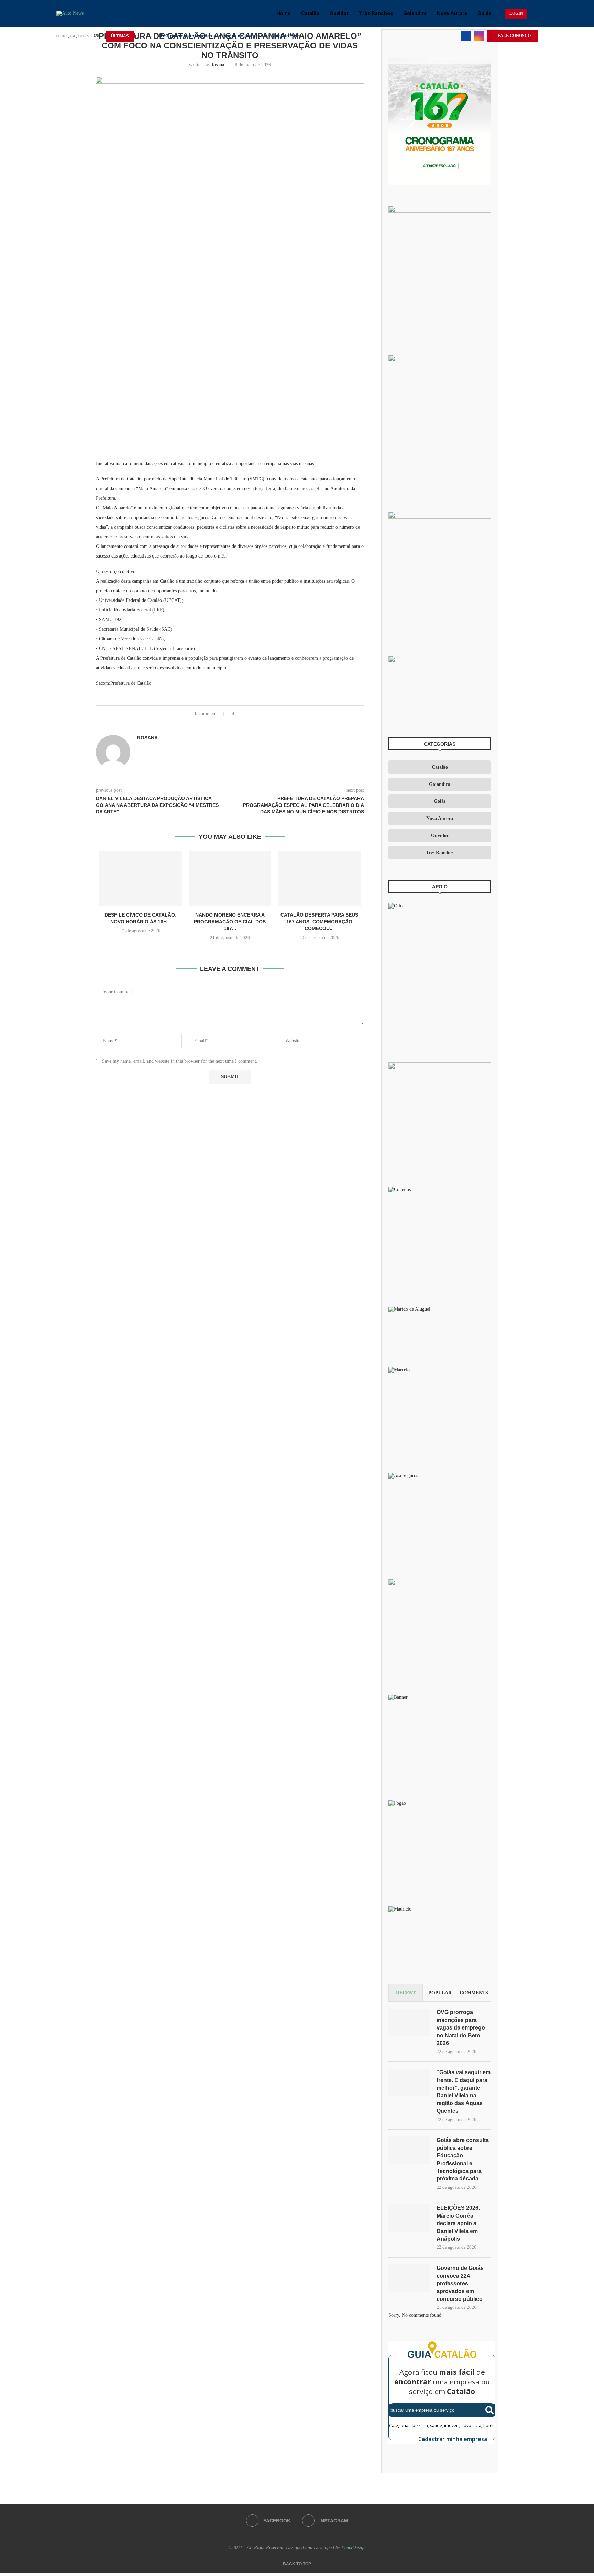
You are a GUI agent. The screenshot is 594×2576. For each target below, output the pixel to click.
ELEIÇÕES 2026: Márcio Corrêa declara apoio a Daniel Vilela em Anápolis (458, 2223)
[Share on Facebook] (246, 714)
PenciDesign (354, 2548)
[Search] (534, 13)
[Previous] (143, 36)
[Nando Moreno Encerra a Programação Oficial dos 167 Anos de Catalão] (230, 878)
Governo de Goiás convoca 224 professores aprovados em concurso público (460, 2283)
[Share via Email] (266, 714)
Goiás (484, 13)
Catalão (310, 13)
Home (284, 13)
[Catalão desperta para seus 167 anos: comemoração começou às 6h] (319, 878)
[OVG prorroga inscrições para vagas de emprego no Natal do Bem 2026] (409, 2022)
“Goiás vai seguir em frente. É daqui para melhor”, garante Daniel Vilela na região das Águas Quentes (464, 2092)
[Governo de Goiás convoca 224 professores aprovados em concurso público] (409, 2278)
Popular (440, 1993)
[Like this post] (238, 714)
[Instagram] (479, 36)
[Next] (152, 36)
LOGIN (516, 13)
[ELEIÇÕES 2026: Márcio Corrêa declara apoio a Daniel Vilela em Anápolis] (409, 2218)
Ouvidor (339, 13)
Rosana (217, 65)
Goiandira (415, 13)
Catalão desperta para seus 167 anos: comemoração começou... (319, 922)
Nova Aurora (452, 13)
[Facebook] (466, 36)
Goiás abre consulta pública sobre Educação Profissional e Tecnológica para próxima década (463, 2159)
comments (474, 1993)
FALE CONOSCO (514, 36)
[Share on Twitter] (252, 714)
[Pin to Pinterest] (259, 714)
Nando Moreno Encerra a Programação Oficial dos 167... (230, 922)
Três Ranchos (376, 13)
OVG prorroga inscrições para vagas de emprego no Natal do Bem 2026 (461, 2028)
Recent (406, 1993)
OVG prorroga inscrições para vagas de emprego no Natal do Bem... (232, 36)
